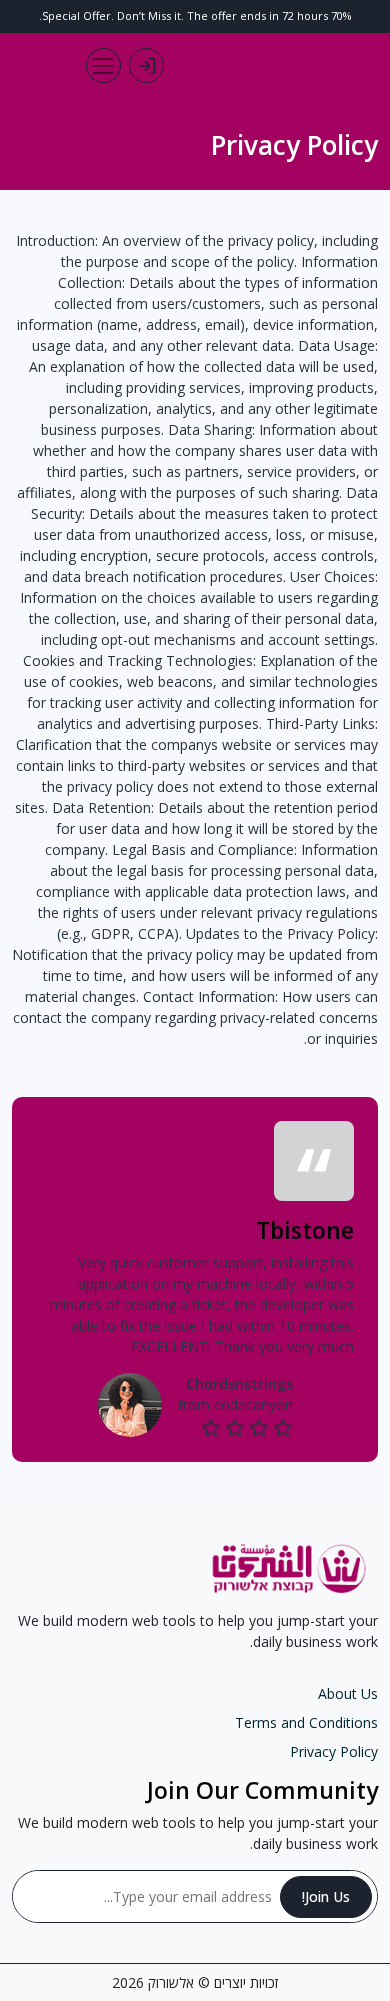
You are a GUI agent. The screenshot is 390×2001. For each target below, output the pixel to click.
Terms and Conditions (306, 1722)
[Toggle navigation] (103, 65)
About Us (348, 1693)
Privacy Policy (334, 1751)
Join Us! (326, 1896)
